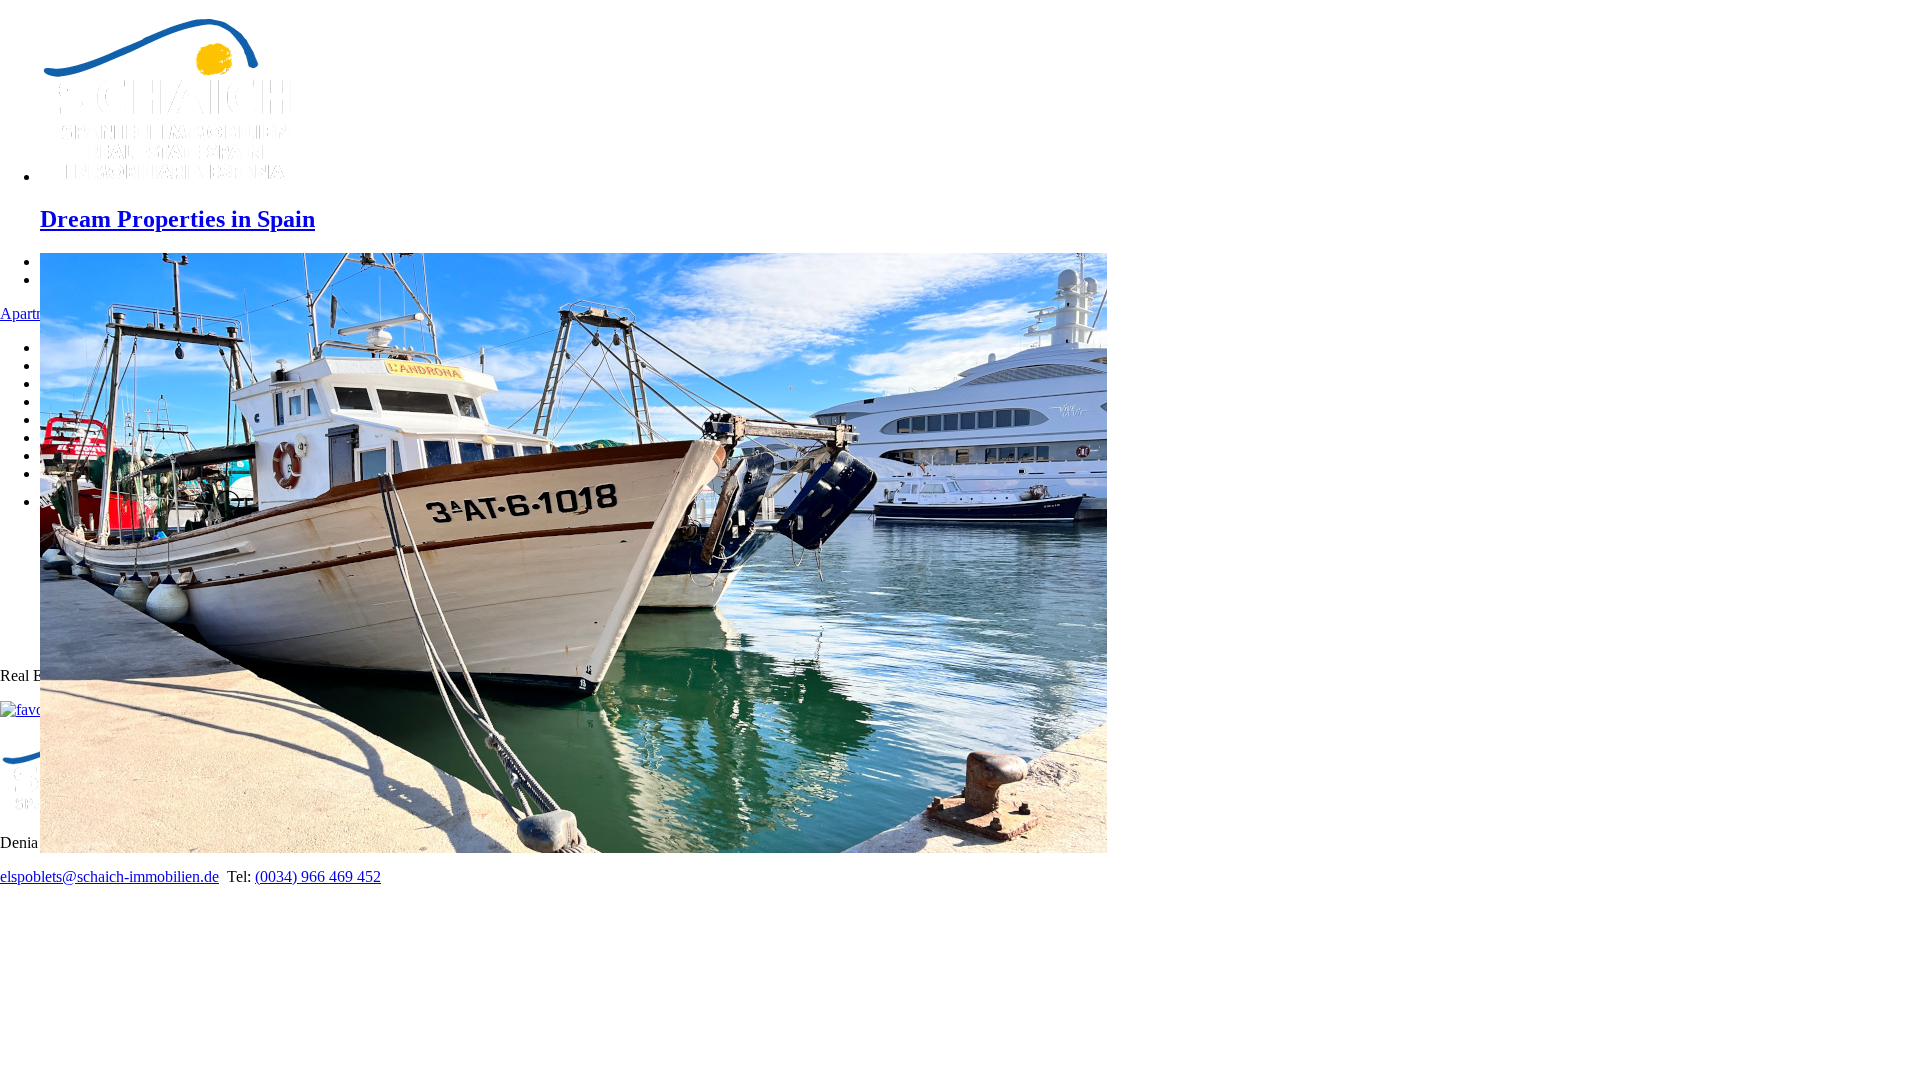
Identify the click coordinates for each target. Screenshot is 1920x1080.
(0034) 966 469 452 (318, 876)
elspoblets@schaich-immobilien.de (109, 876)
